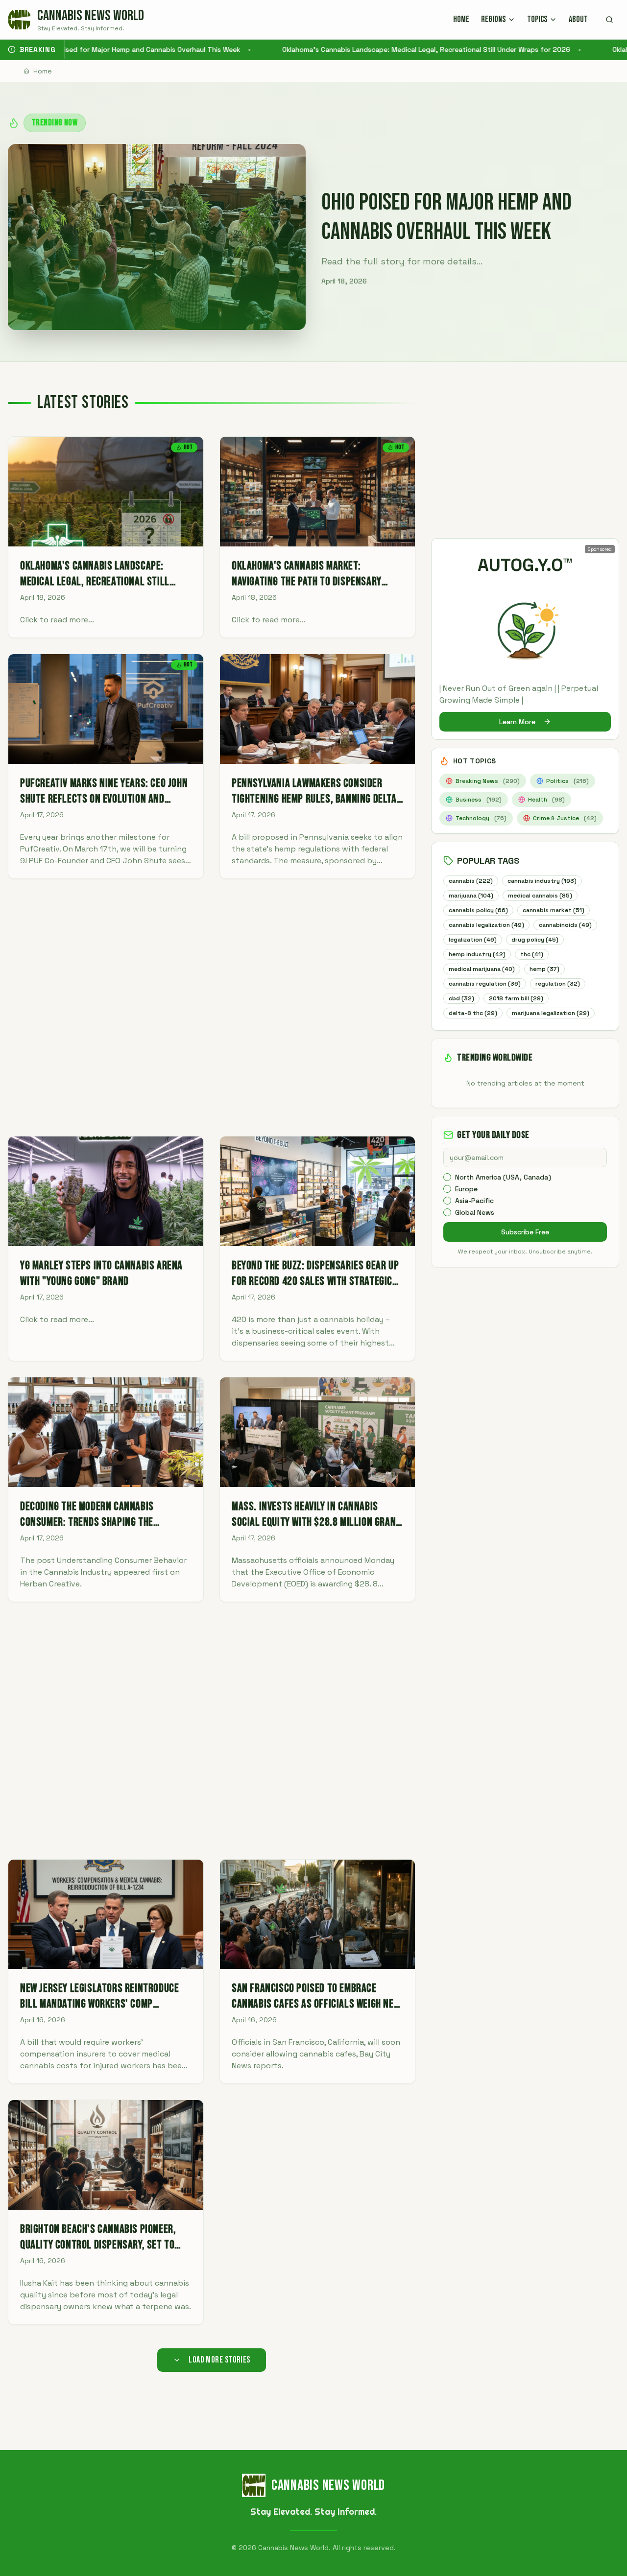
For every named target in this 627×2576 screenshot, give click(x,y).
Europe (466, 1189)
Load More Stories (219, 2360)
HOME (461, 19)
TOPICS (537, 19)
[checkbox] (447, 1177)
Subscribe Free (525, 1232)
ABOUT (578, 19)
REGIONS (493, 19)
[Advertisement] (212, 1007)
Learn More (517, 722)
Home (43, 71)
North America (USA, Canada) (503, 1177)
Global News (475, 1212)
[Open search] (609, 20)
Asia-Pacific (474, 1201)
